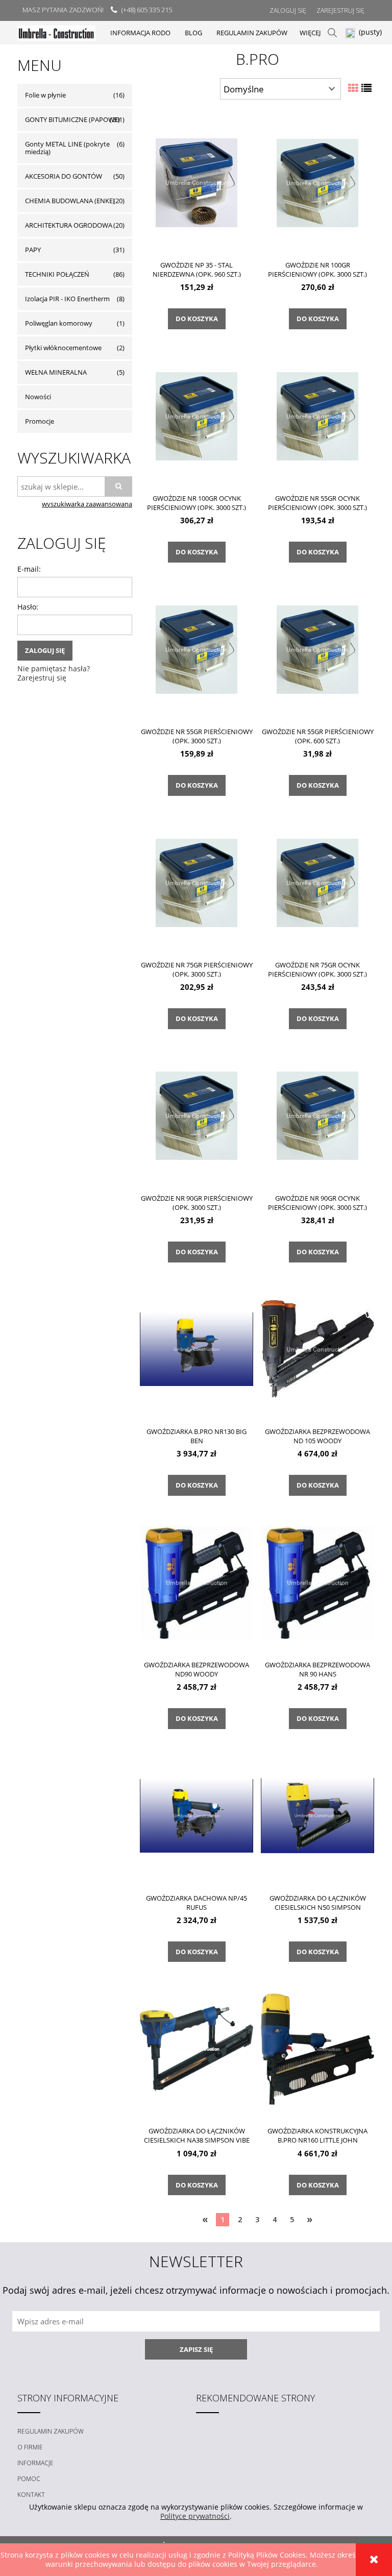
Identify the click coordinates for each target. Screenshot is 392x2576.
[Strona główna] (56, 32)
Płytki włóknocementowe (63, 348)
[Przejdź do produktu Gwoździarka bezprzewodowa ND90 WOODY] (197, 1582)
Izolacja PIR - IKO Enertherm (67, 299)
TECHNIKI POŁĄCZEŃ (57, 274)
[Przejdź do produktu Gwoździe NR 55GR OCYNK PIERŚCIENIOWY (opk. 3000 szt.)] (317, 416)
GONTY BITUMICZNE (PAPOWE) (72, 119)
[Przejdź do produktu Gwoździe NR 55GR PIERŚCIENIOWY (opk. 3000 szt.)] (197, 649)
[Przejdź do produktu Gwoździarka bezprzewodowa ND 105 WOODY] (317, 1349)
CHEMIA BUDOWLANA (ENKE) (70, 201)
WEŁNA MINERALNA (56, 372)
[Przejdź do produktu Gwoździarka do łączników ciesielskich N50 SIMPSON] (317, 1815)
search (332, 33)
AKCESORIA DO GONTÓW (64, 176)
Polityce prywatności (195, 2516)
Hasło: (28, 607)
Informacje (35, 2463)
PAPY (33, 250)
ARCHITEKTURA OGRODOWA (69, 225)
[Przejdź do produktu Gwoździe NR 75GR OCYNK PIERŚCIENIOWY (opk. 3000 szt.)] (317, 882)
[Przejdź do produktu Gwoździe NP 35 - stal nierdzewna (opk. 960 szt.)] (197, 182)
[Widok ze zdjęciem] (353, 88)
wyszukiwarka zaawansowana (87, 504)
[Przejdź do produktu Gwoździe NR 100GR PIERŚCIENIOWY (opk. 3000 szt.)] (317, 182)
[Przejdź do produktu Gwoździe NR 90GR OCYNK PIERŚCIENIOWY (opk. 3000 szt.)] (317, 1115)
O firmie (30, 2447)
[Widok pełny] (366, 88)
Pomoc (29, 2479)
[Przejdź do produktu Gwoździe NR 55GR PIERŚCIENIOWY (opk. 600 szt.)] (317, 649)
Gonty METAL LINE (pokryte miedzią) (67, 148)
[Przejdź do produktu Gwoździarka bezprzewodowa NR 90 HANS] (317, 1582)
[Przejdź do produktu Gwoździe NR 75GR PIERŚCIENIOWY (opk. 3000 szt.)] (197, 882)
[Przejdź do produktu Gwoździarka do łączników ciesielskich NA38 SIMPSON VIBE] (197, 2048)
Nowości (38, 397)
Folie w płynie (45, 95)
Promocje (40, 421)
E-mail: (29, 569)
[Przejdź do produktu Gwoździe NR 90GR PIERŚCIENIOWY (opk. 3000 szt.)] (197, 1115)
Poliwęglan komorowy (59, 323)
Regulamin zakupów (51, 2431)
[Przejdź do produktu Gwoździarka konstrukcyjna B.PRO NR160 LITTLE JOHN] (317, 2048)
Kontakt (31, 2495)
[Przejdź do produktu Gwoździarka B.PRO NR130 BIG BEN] (197, 1349)
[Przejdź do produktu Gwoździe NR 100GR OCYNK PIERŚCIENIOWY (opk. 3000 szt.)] (197, 416)
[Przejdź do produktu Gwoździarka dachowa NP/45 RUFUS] (197, 1815)
